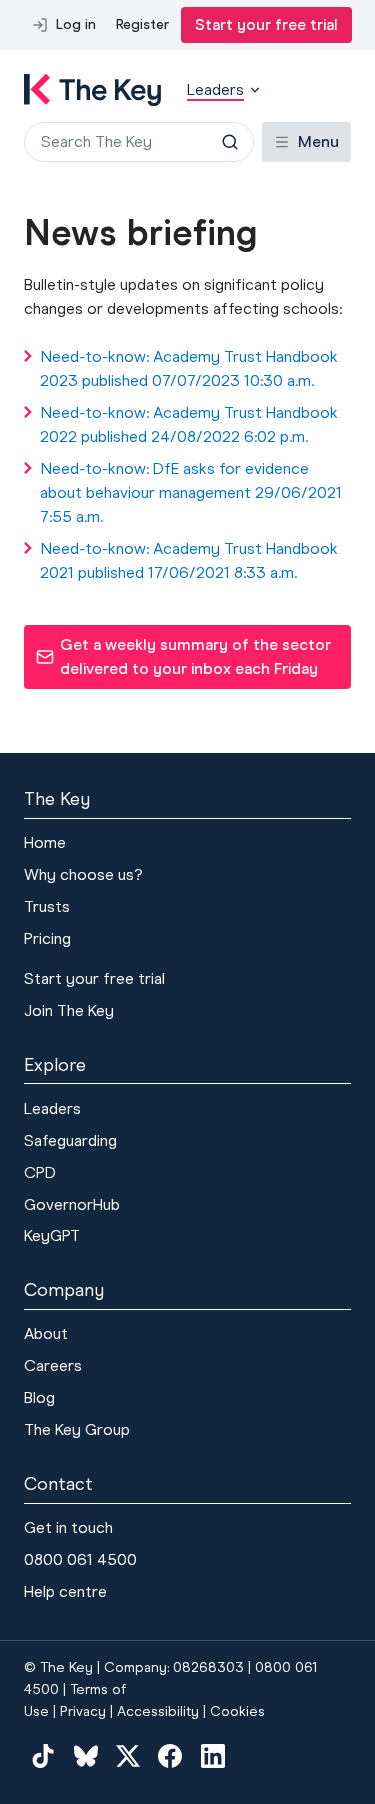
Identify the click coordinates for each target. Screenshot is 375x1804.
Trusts (47, 906)
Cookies (237, 1711)
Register (142, 24)
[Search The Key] (230, 142)
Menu (318, 141)
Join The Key (69, 1010)
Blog (39, 1397)
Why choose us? (83, 874)
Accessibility (158, 1711)
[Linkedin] (213, 1756)
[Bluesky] (85, 1756)
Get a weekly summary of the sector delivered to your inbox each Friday (183, 656)
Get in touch (68, 1527)
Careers (53, 1365)
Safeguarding (70, 1140)
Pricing (47, 938)
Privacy (83, 1711)
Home (45, 842)
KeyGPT (52, 1235)
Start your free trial (266, 24)
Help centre (65, 1591)
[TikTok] (43, 1756)
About (46, 1333)
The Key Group (77, 1429)
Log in (76, 24)
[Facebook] (170, 1756)
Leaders (52, 1108)
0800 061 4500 (80, 1559)
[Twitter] (128, 1756)
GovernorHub (72, 1204)
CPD (40, 1172)
